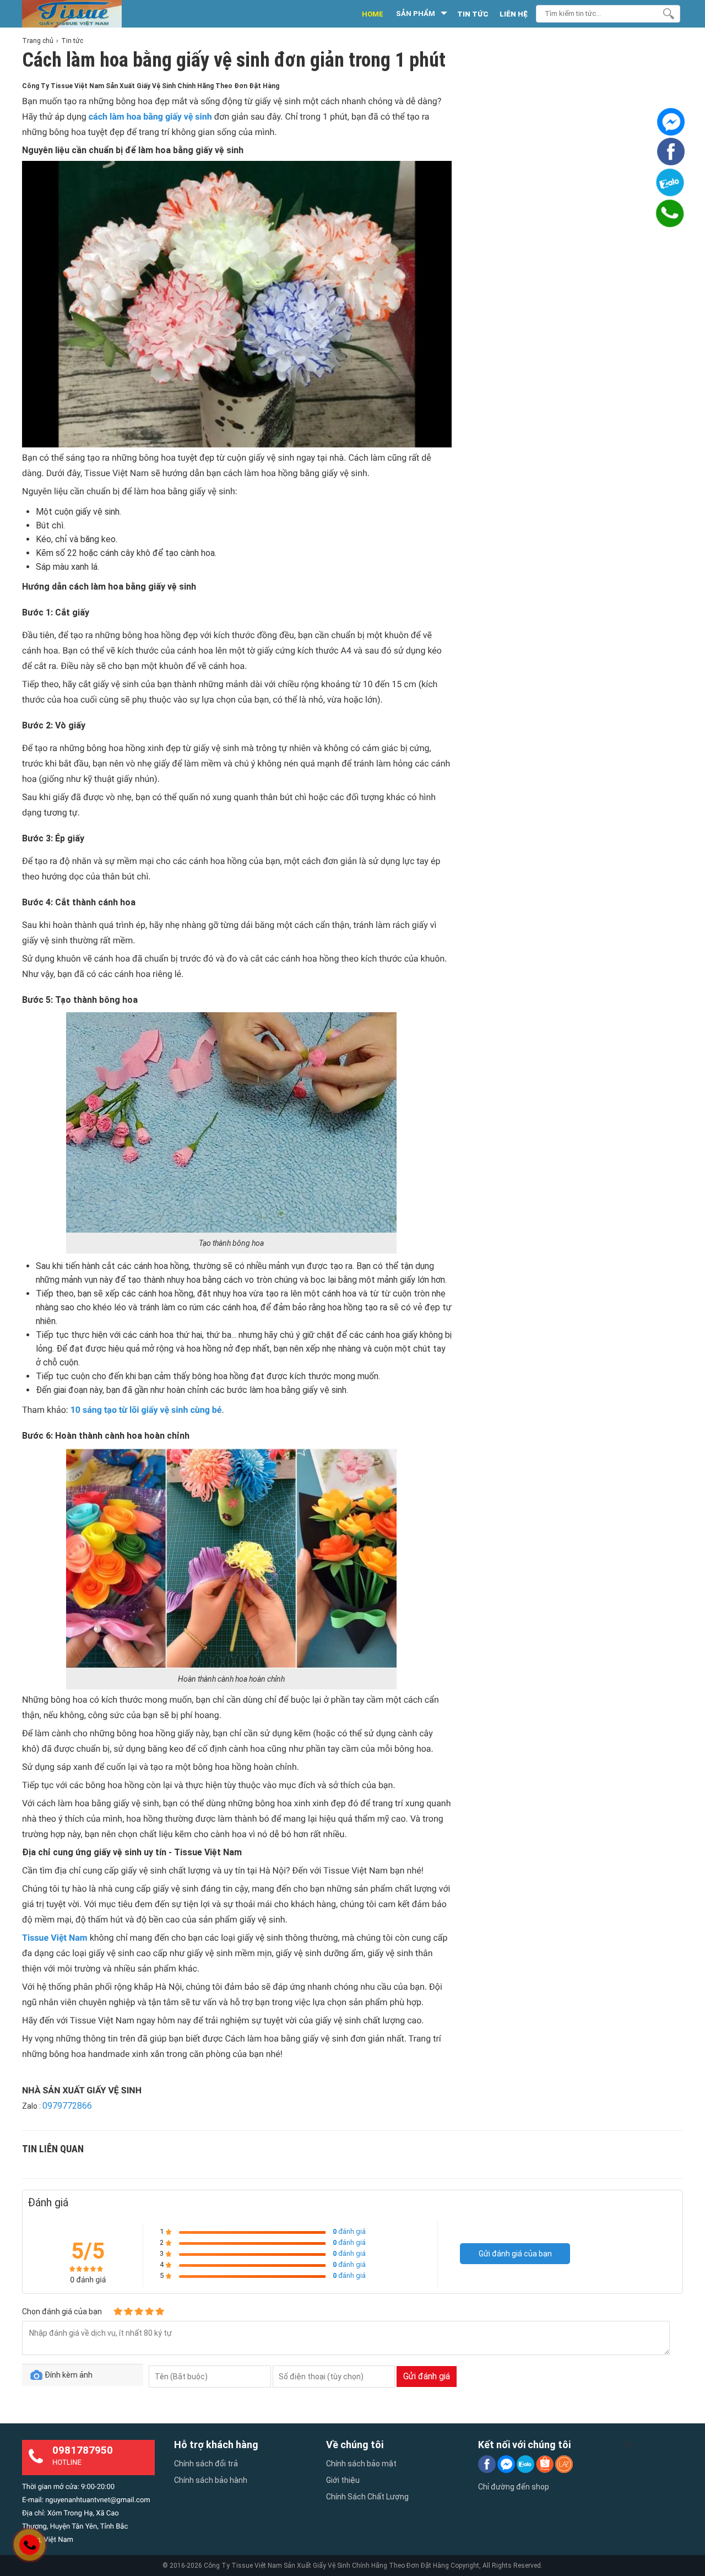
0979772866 (67, 2106)
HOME (373, 14)
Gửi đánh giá (427, 2376)
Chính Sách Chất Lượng (367, 2497)
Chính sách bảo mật (361, 2464)
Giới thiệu (343, 2480)
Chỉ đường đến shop (514, 2487)
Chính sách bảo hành (211, 2480)
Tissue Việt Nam (55, 1938)
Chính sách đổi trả (206, 2464)
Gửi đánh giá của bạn (515, 2254)
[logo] (84, 14)
